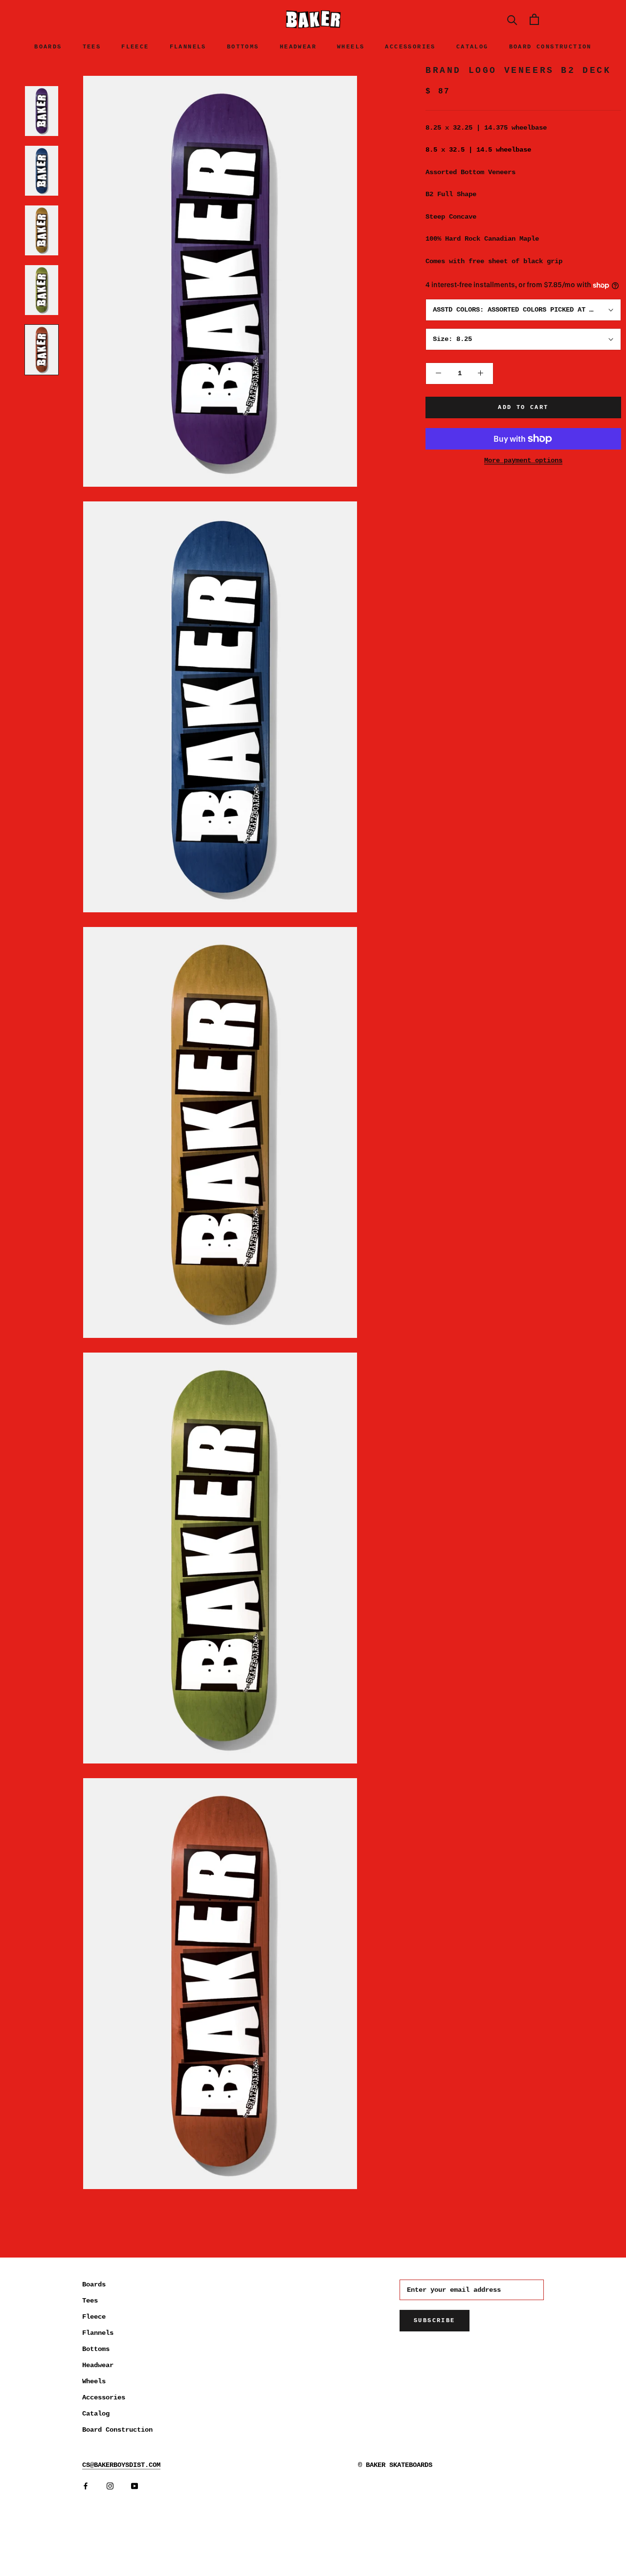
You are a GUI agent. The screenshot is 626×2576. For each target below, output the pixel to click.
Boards (48, 47)
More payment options (523, 460)
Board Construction (550, 47)
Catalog (472, 47)
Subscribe (435, 2321)
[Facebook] (86, 2486)
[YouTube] (134, 2486)
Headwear (298, 47)
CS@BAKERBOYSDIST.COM (121, 2465)
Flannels (188, 47)
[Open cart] (534, 19)
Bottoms (243, 47)
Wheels (351, 47)
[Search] (512, 19)
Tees (92, 47)
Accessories (410, 47)
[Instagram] (110, 2486)
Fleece (135, 47)
